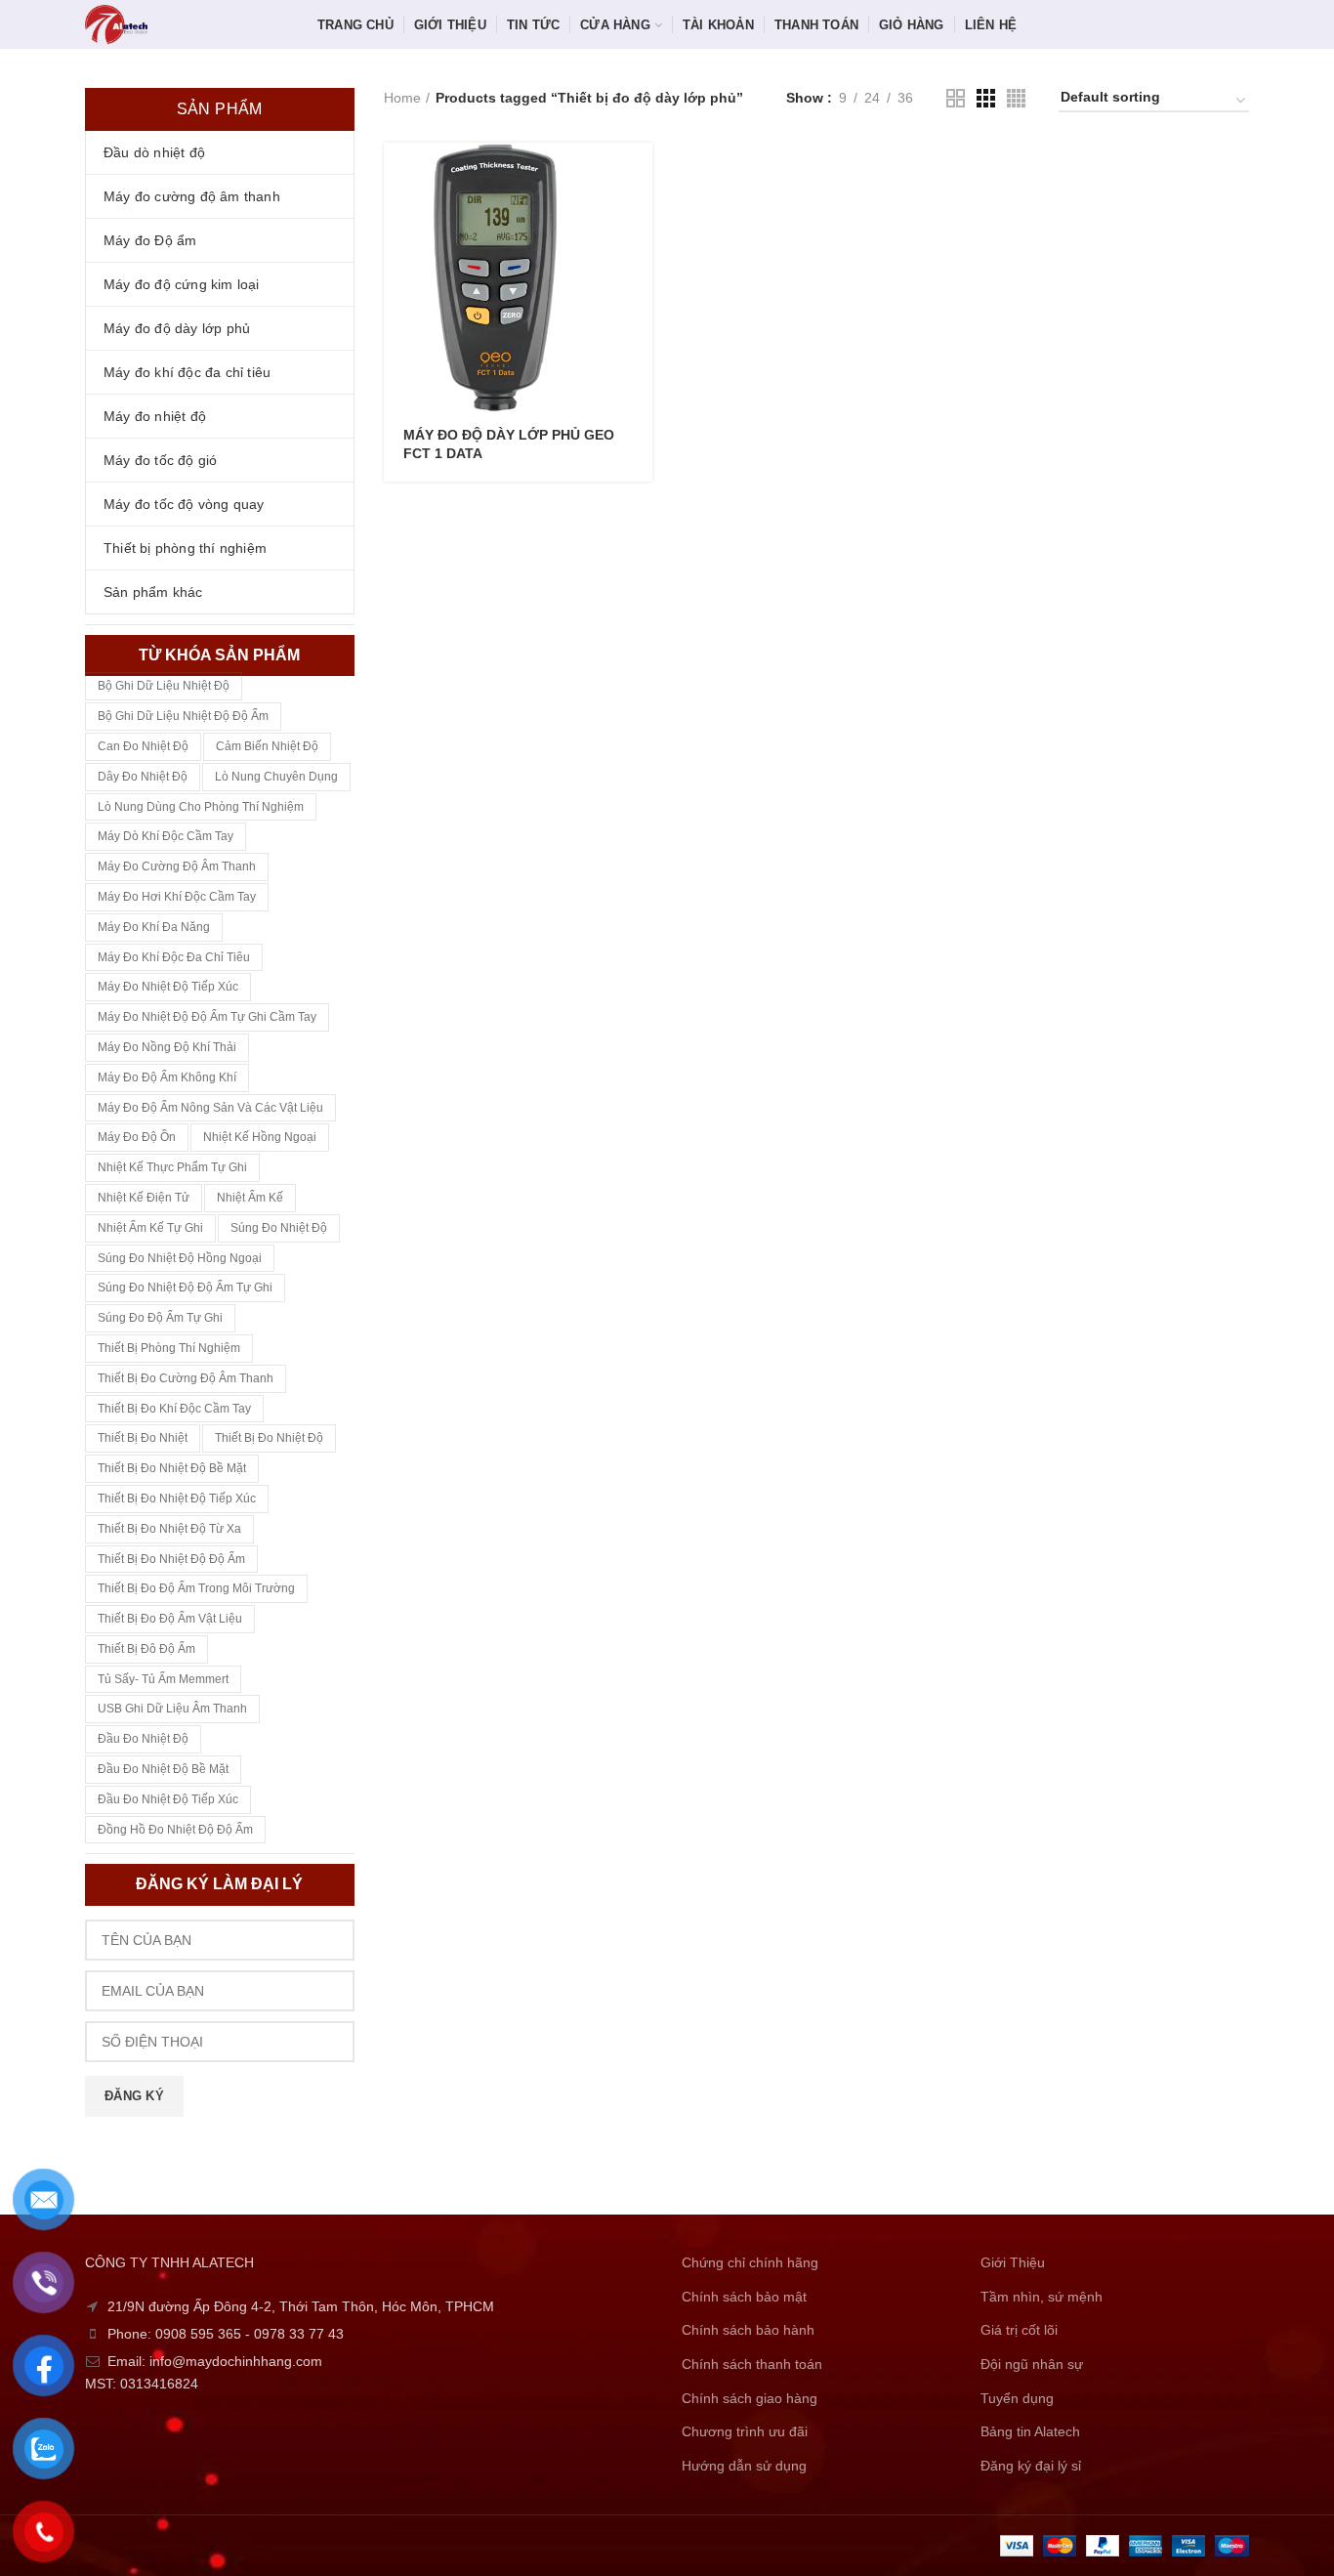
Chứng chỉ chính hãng (750, 2262)
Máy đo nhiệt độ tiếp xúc (168, 987)
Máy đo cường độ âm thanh (177, 866)
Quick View (638, 218)
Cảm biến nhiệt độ (267, 746)
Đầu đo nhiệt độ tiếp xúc (168, 1799)
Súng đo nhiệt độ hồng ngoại (180, 1258)
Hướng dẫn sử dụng (744, 2466)
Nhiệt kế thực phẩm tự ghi (172, 1167)
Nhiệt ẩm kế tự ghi (150, 1228)
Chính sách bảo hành (748, 2330)
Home (402, 98)
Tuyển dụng (1017, 2398)
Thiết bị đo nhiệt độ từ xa (169, 1529)
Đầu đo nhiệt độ (143, 1739)
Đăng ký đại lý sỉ (1031, 2466)
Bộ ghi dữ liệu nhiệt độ (164, 686)
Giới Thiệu (1013, 2262)
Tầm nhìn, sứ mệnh (1042, 2297)
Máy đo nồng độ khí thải (167, 1047)
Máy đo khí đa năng (154, 927)
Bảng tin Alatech (1030, 2431)
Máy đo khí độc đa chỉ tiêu (174, 957)
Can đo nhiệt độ (143, 746)
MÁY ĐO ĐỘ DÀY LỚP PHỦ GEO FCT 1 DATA (509, 443)
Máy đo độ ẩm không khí (167, 1077)
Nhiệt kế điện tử (144, 1198)
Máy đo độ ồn (137, 1137)
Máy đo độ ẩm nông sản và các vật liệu (210, 1108)
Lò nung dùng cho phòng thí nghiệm (201, 807)
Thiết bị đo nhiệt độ (269, 1438)
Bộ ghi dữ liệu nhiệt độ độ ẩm (183, 716)
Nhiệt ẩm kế (250, 1198)
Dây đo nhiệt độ (143, 777)
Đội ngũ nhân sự (1032, 2364)
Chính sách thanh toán (752, 2364)
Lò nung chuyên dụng (276, 777)
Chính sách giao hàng (750, 2398)
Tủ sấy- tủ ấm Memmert (163, 1679)
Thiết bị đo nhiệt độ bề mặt (172, 1468)
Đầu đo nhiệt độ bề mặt (163, 1769)
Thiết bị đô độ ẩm (146, 1649)
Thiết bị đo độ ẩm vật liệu (170, 1619)
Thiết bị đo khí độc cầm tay (174, 1409)
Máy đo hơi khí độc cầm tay (177, 897)
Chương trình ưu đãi (745, 2431)
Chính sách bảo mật (744, 2297)
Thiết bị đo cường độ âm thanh (186, 1378)
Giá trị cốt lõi (1019, 2330)
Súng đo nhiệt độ (279, 1228)
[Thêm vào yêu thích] (638, 262)
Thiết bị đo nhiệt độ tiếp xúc (177, 1499)
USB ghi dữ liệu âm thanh (172, 1709)
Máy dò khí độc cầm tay (166, 836)
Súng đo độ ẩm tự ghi (160, 1318)
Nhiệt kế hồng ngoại (260, 1137)
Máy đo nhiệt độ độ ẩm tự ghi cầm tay (207, 1017)
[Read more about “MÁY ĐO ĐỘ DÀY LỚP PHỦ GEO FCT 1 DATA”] (638, 174)
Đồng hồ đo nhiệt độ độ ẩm (175, 1830)
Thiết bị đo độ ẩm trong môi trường (196, 1588)
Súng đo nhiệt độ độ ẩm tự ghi (185, 1288)
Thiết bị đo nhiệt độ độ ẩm (171, 1559)
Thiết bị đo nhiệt (143, 1438)
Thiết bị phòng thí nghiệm (169, 1348)
